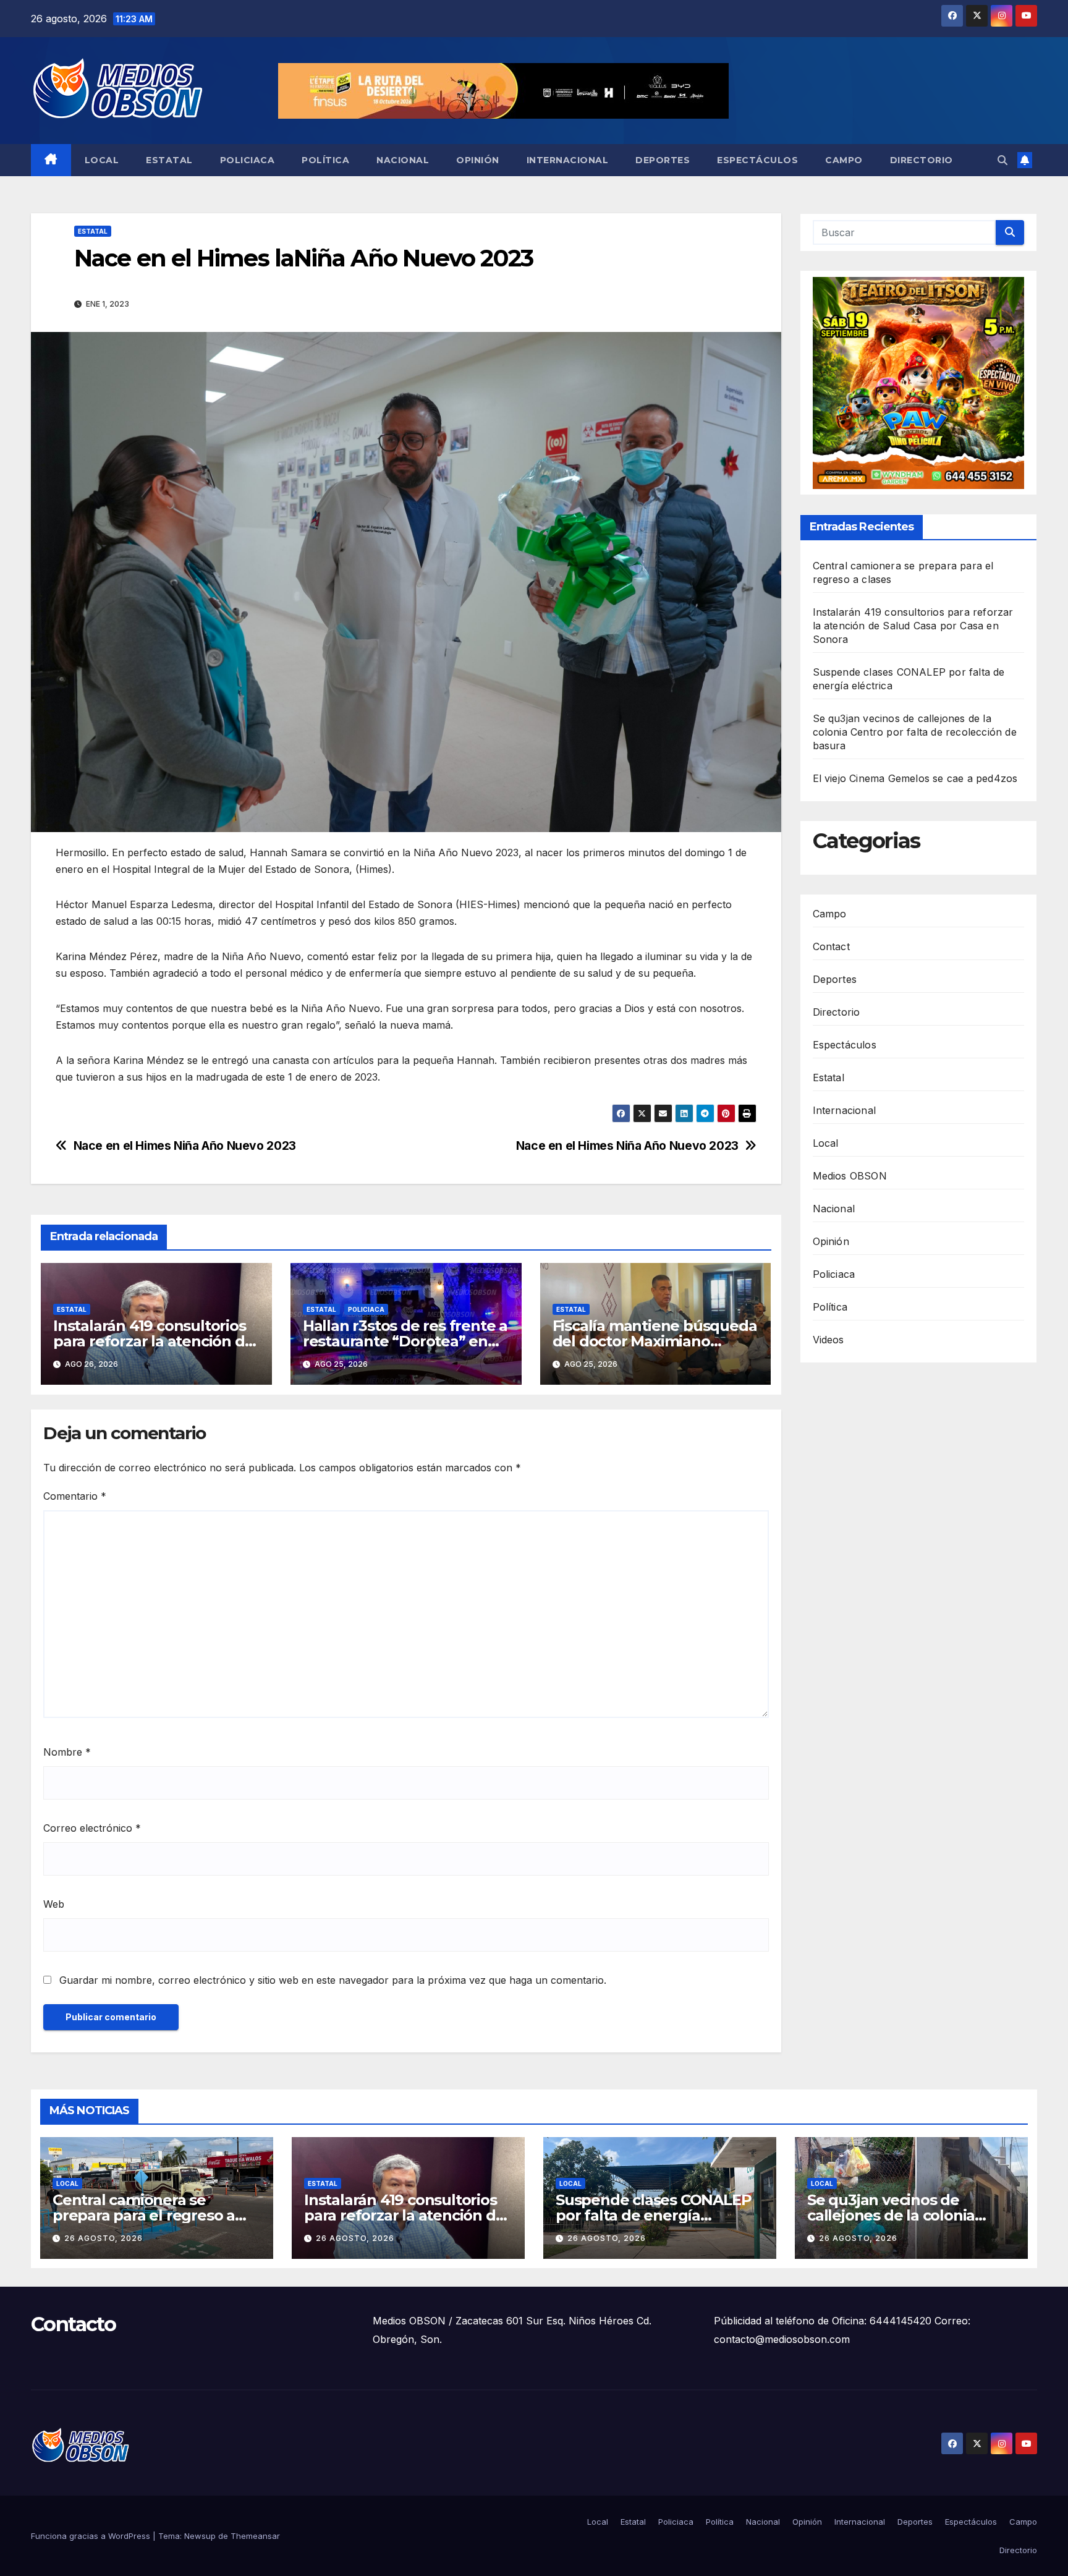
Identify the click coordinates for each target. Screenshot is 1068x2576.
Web (54, 1904)
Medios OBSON (850, 1176)
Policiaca (248, 160)
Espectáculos (757, 160)
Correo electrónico (92, 1828)
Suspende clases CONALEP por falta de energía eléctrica (653, 2215)
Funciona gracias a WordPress (92, 2536)
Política (325, 160)
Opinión (478, 160)
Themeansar (255, 2536)
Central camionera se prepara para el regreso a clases (144, 2215)
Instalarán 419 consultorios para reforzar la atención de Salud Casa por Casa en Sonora (913, 626)
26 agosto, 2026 (104, 2238)
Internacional (568, 160)
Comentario (75, 1496)
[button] (1002, 160)
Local (102, 160)
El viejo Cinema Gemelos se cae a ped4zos (915, 779)
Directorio (922, 160)
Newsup (200, 2536)
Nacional (403, 160)
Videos (829, 1340)
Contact (831, 946)
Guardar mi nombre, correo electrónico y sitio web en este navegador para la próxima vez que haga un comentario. (333, 1980)
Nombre (67, 1752)
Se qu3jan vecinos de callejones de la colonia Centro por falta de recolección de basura (915, 733)
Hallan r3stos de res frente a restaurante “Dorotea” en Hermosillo (405, 1341)
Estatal (169, 160)
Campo (844, 160)
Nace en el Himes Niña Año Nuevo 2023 (627, 1146)
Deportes (663, 160)
